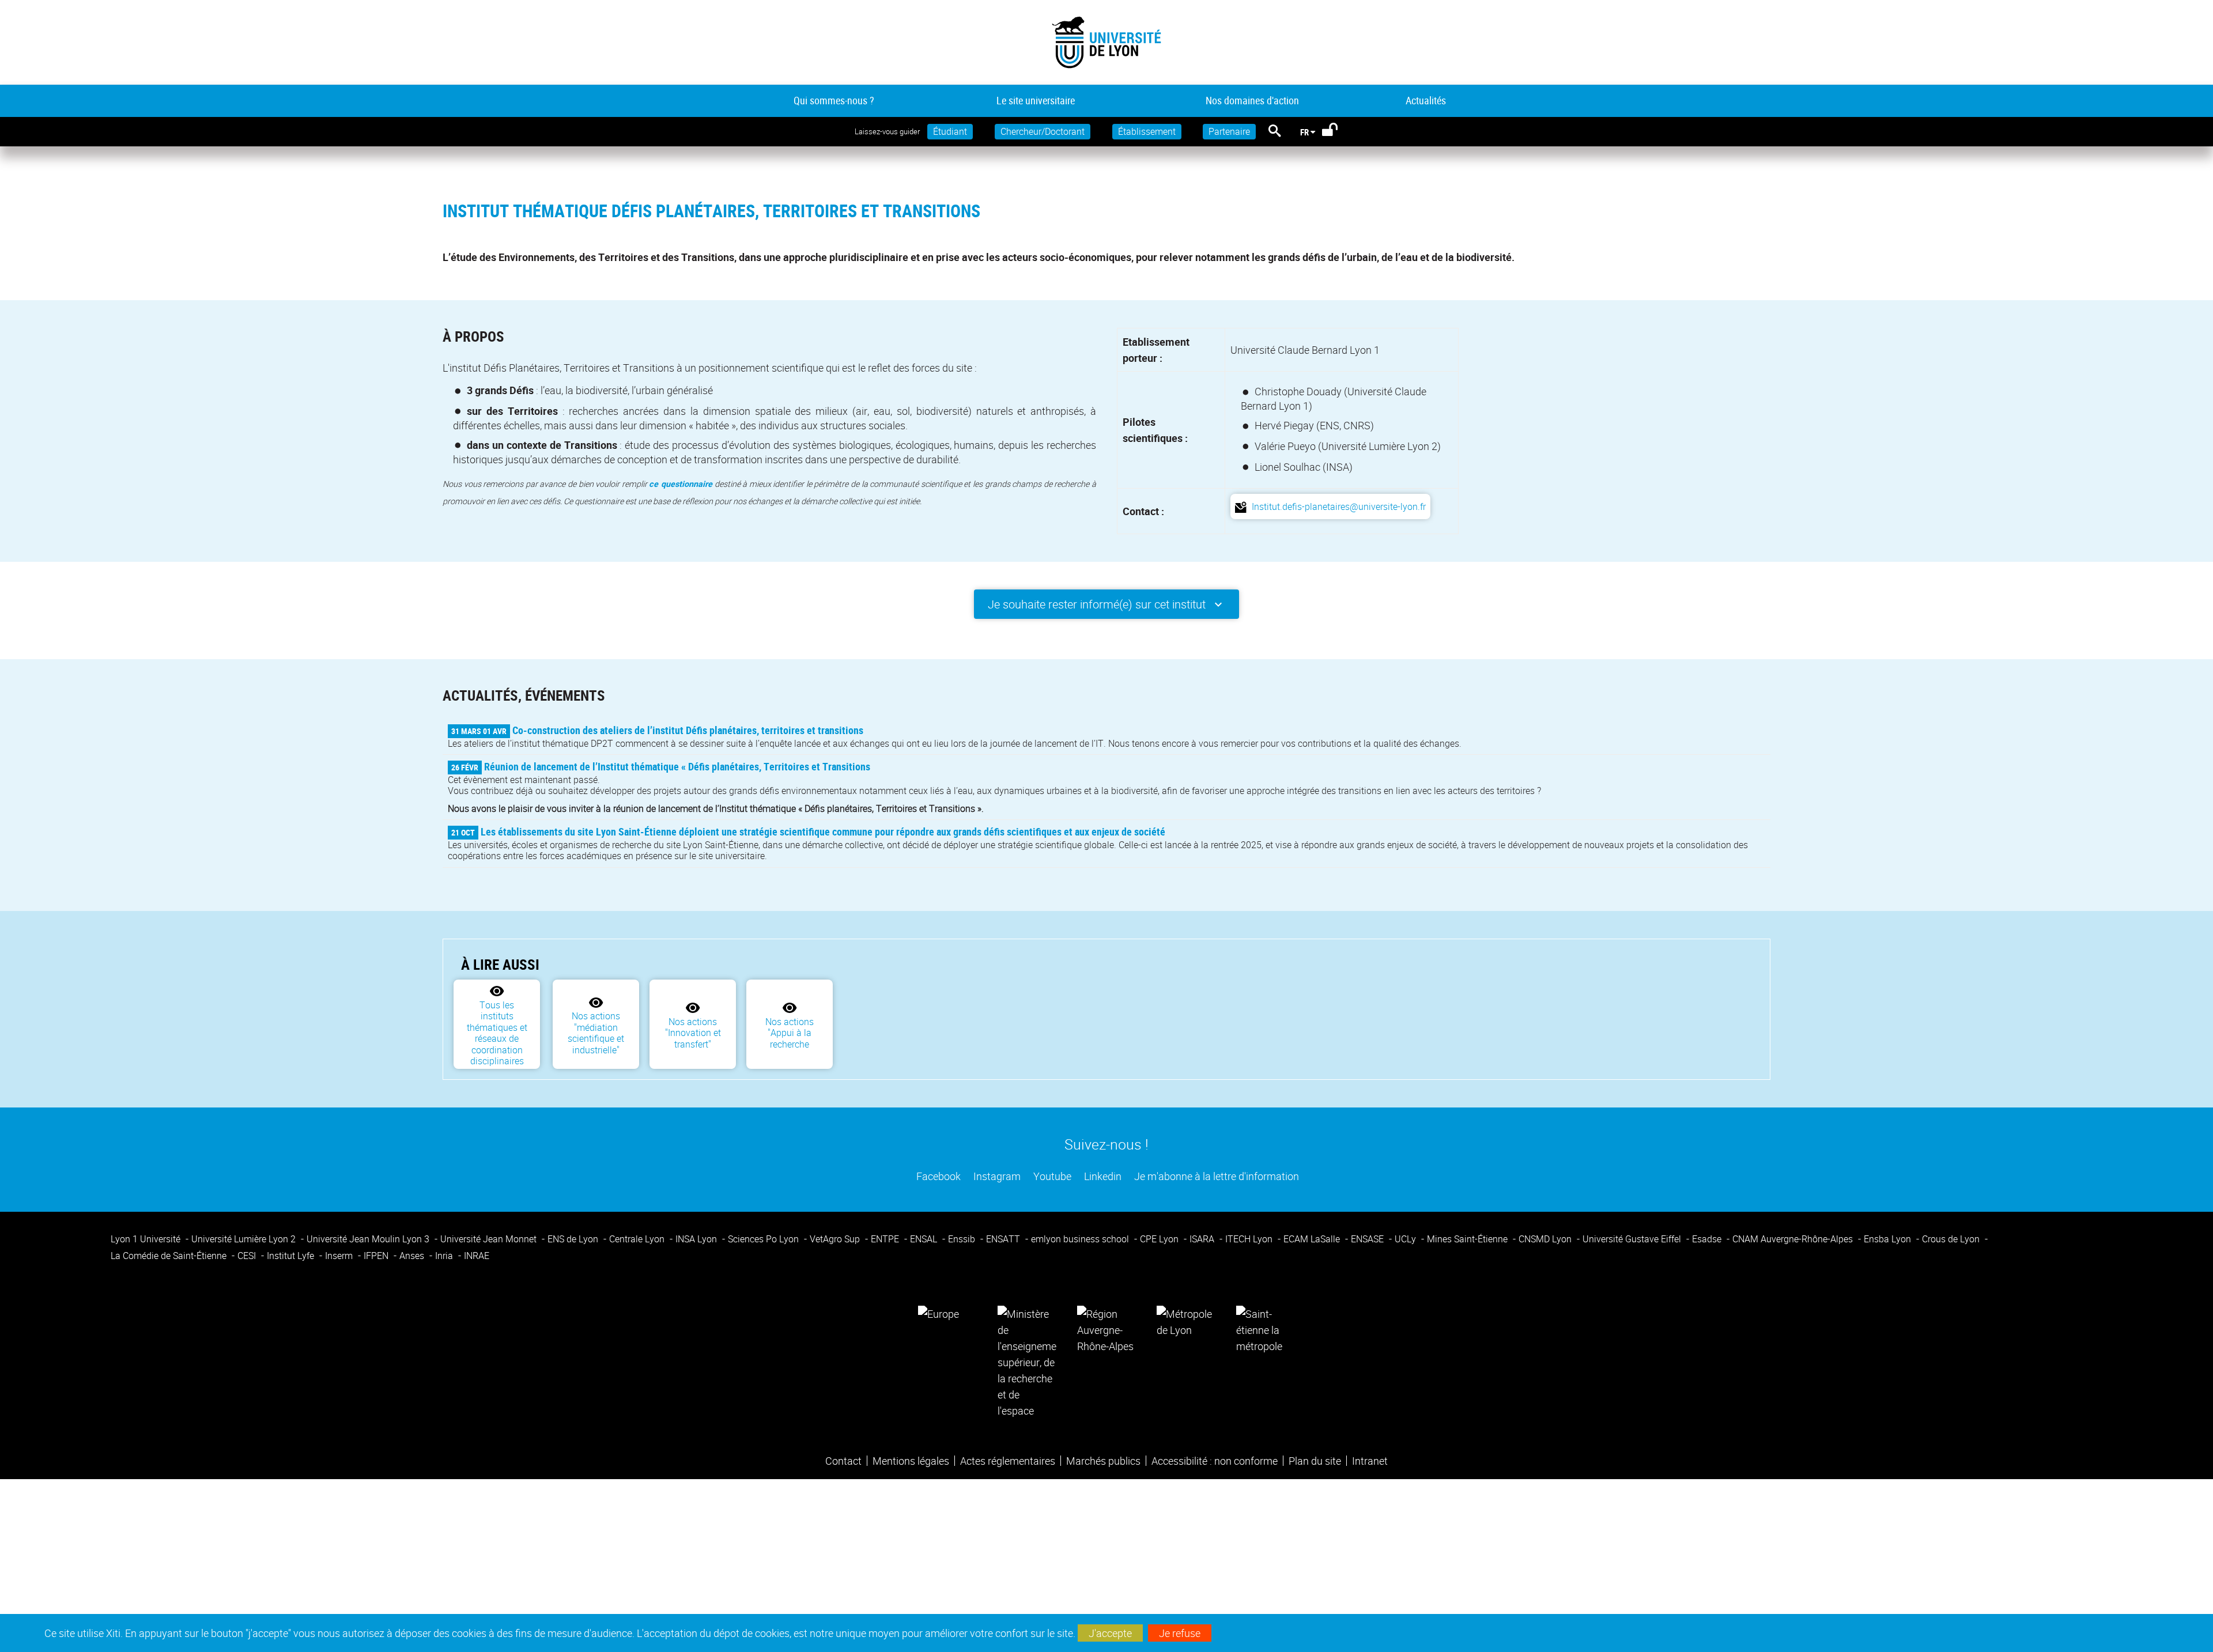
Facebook (937, 1176)
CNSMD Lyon (1546, 1239)
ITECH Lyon (1250, 1239)
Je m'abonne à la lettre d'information (1215, 1176)
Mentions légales (911, 1461)
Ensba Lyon (1889, 1239)
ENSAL (925, 1239)
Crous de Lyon (1952, 1239)
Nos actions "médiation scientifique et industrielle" (596, 1033)
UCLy (1406, 1239)
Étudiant (950, 131)
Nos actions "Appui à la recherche (790, 1033)
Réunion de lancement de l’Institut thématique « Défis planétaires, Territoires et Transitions (677, 766)
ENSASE (1368, 1239)
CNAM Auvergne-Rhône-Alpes (1794, 1239)
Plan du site (1315, 1461)
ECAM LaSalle (1313, 1239)
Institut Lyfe (292, 1256)
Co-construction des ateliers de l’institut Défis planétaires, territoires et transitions (688, 730)
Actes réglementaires (1008, 1461)
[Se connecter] (1337, 132)
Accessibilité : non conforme (1215, 1461)
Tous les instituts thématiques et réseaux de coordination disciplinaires (497, 1033)
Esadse (1708, 1239)
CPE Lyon (1160, 1239)
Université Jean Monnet (490, 1239)
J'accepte (1110, 1633)
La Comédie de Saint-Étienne (170, 1256)
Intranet (1370, 1461)
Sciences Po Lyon (764, 1239)
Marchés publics (1103, 1461)
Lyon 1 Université (147, 1239)
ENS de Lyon (574, 1239)
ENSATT (1004, 1239)
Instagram (996, 1176)
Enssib (963, 1239)
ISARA (1203, 1239)
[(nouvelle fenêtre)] (1027, 1361)
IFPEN (377, 1256)
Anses (413, 1256)
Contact (843, 1461)
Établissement (1147, 131)
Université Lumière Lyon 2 (245, 1239)
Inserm (340, 1256)
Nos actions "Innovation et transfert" (693, 1033)
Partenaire (1229, 131)
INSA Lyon (697, 1239)
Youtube (1051, 1176)
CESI (248, 1256)
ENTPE (886, 1239)
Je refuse (1180, 1633)
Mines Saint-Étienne (1468, 1239)
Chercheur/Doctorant (1043, 131)
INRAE (477, 1256)
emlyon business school (1081, 1239)
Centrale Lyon (638, 1239)
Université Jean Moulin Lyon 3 (369, 1239)
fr (1304, 132)
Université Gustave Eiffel (1633, 1239)
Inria (445, 1256)
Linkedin (1102, 1176)
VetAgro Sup (836, 1239)
